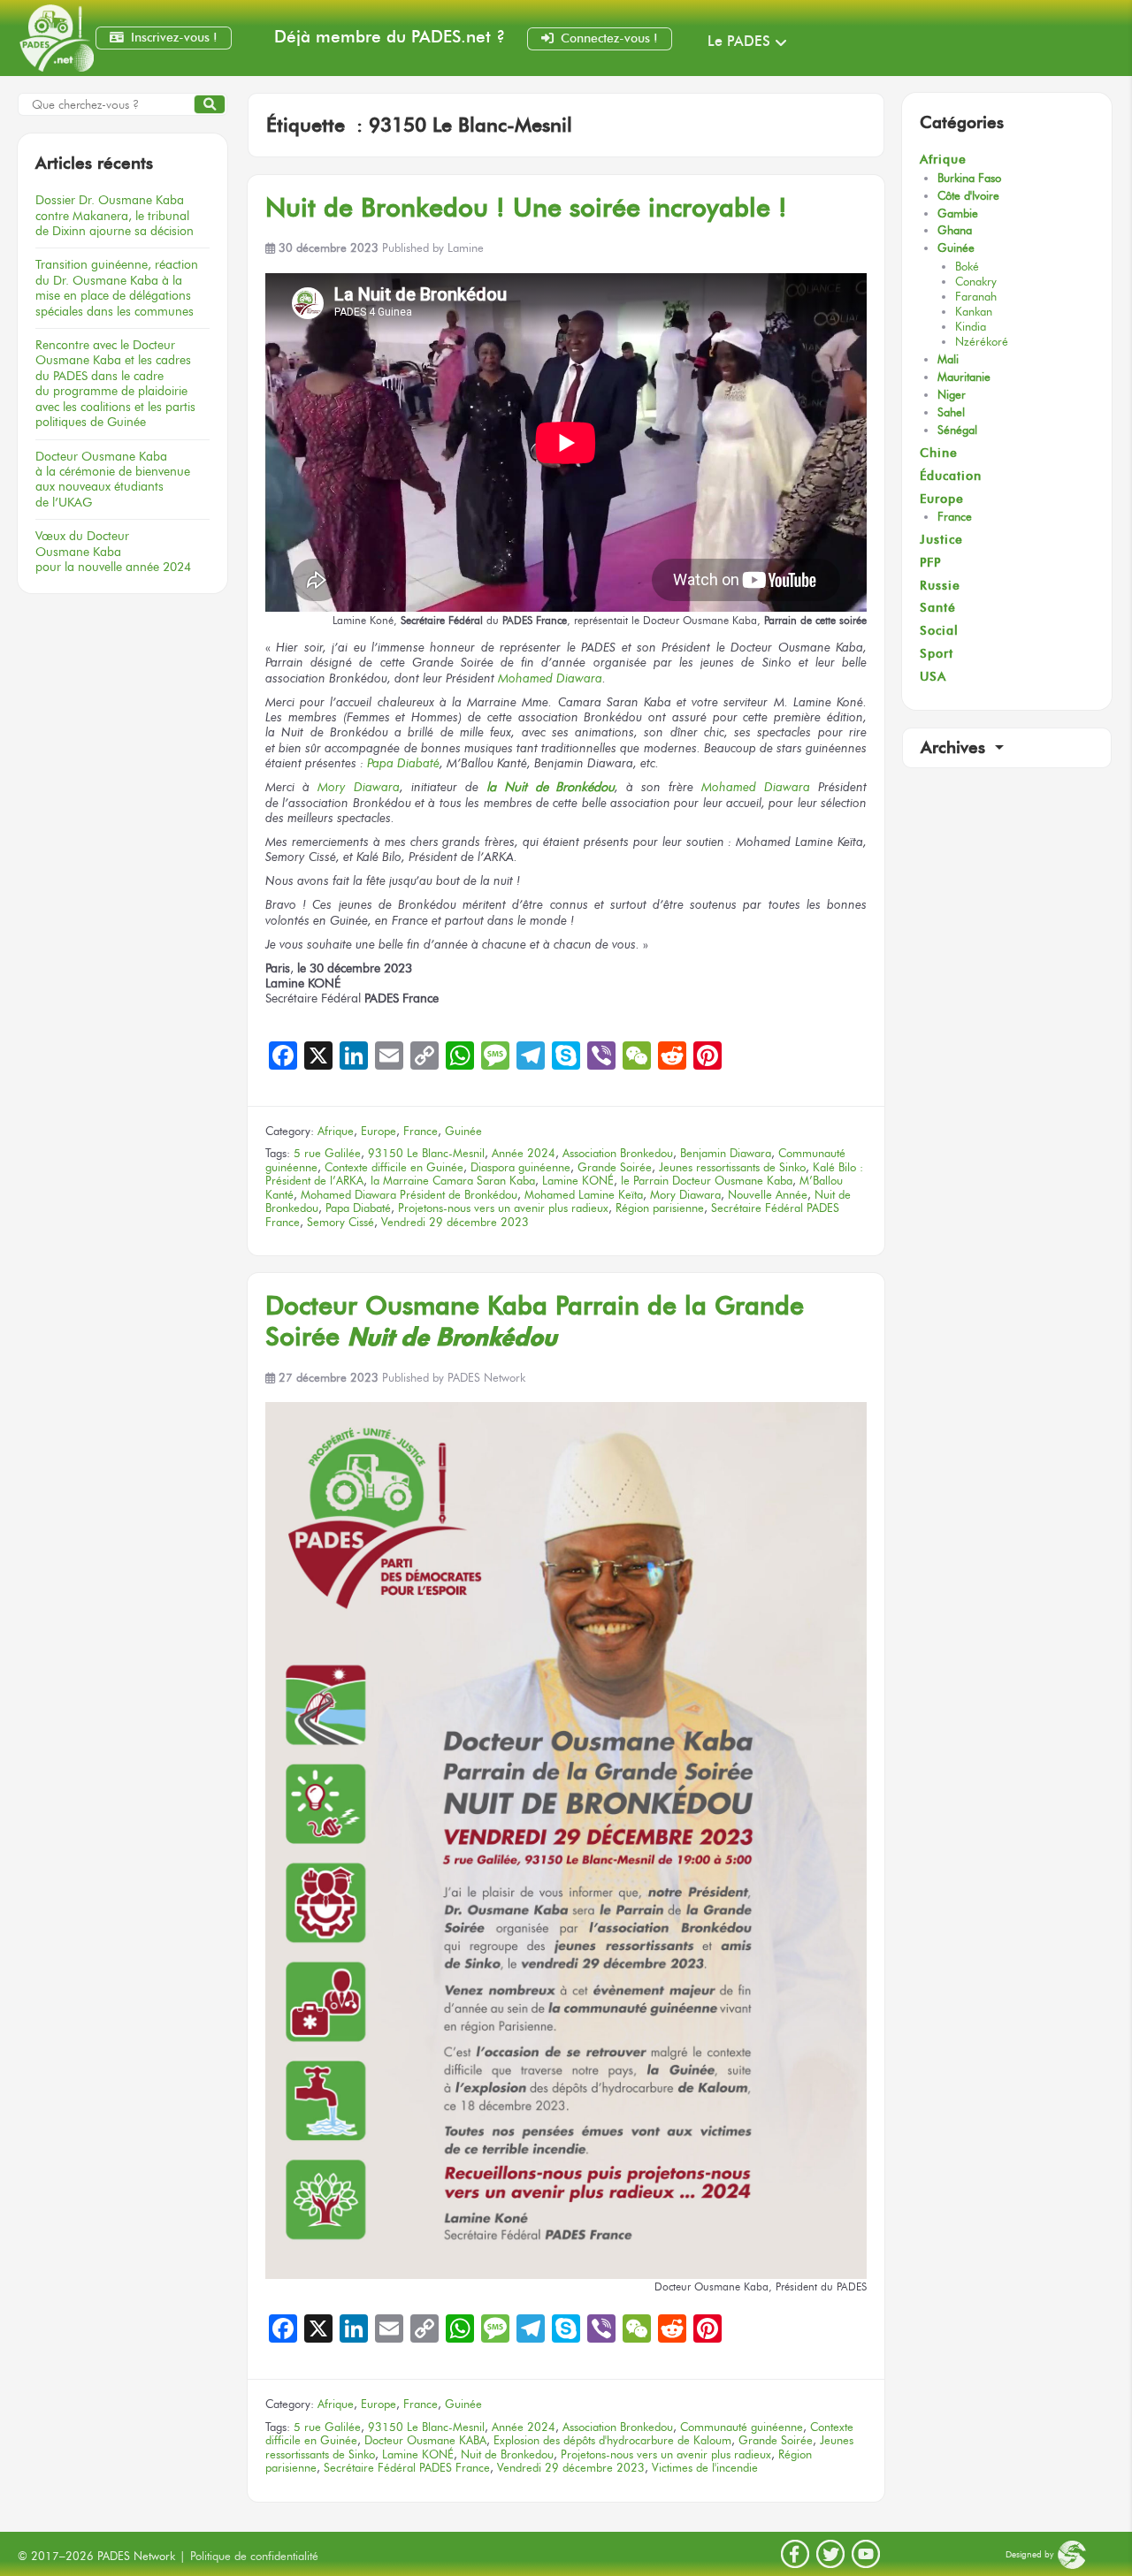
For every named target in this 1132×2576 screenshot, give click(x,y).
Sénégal (957, 430)
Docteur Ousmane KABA (425, 2440)
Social (939, 631)
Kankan (974, 312)
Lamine (466, 248)
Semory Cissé (340, 1222)
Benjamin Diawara (726, 1153)
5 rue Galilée (327, 1153)
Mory (332, 787)
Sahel (951, 412)
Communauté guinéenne (742, 2427)
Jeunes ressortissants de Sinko (732, 1167)
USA (933, 677)
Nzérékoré (982, 342)
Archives (956, 747)
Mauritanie (964, 377)
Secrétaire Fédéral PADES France (407, 2468)
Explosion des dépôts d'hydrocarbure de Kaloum (612, 2440)
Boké (967, 267)
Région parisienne (660, 1208)
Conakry (976, 282)
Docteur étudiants (113, 479)
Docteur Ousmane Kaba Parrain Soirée (535, 1321)
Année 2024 (524, 1153)
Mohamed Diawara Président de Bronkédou (409, 1195)
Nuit (526, 207)
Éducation (951, 476)
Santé (938, 608)
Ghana (955, 230)
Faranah (976, 297)
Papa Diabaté (403, 763)
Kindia (971, 327)
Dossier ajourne (115, 215)
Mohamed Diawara (550, 678)
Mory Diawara (685, 1195)
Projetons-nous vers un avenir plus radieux (503, 1208)
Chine (939, 453)
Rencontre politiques (115, 383)
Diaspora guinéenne (520, 1167)
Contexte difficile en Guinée (394, 1167)
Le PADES (739, 41)
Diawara (373, 787)
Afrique (336, 1131)
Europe (379, 1131)
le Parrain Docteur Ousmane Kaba (707, 1181)
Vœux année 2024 (113, 551)
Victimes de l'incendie (705, 2468)
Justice (941, 540)
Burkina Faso (969, 178)
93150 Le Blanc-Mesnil (426, 1153)
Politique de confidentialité (254, 2556)
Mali (948, 359)
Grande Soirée (615, 1167)
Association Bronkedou (618, 1153)
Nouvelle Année (768, 1195)
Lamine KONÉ (578, 1181)
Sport (937, 654)
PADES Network (486, 1378)
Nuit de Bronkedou (507, 2454)
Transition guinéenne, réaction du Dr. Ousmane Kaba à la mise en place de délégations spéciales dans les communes (117, 287)
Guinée (463, 1131)
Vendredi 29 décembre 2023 (455, 1222)
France (421, 1131)
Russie (940, 586)
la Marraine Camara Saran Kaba (453, 1181)
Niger (952, 395)
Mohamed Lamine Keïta (584, 1195)
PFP (930, 563)
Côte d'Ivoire (968, 196)
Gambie (958, 213)
